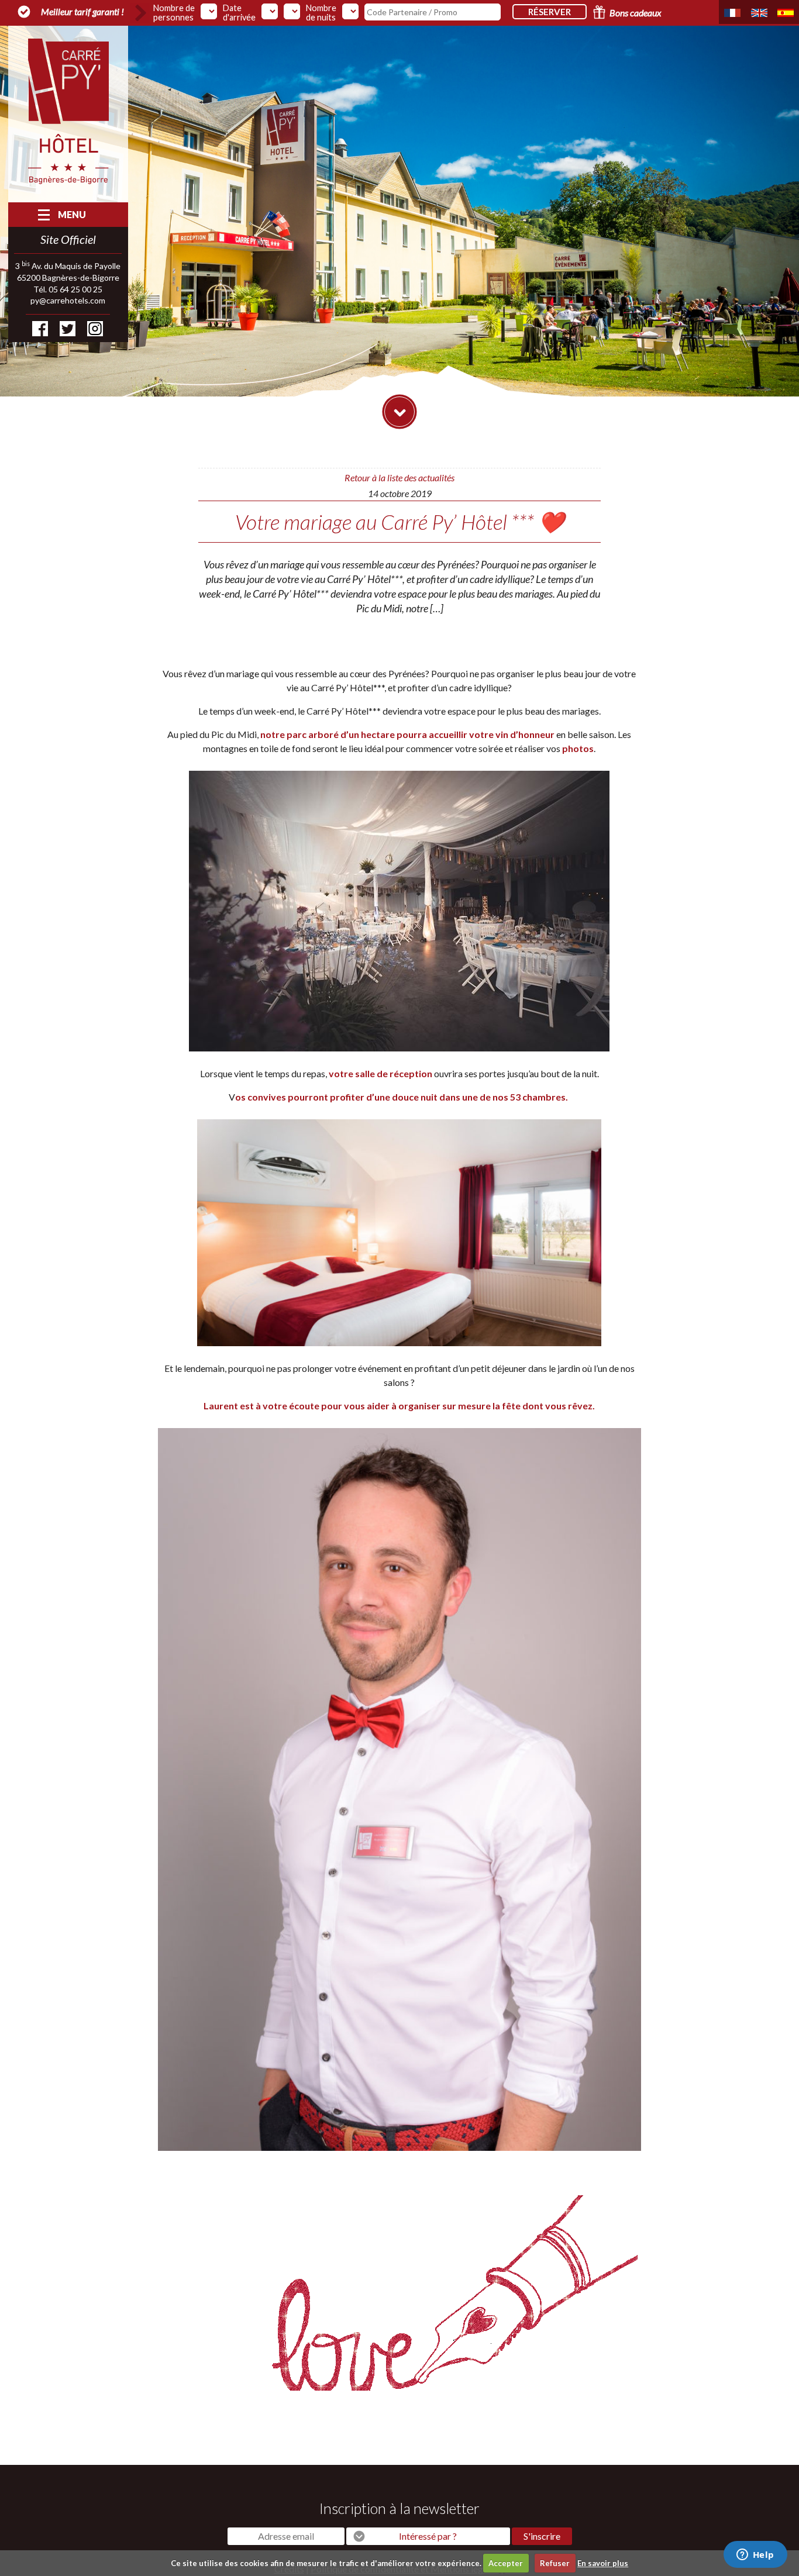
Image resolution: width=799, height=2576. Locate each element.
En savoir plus (603, 2563)
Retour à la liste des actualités (399, 477)
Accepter (506, 2563)
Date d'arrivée (239, 13)
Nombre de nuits (321, 13)
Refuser (555, 2563)
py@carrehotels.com (68, 300)
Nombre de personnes (174, 13)
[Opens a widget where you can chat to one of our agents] (755, 2556)
